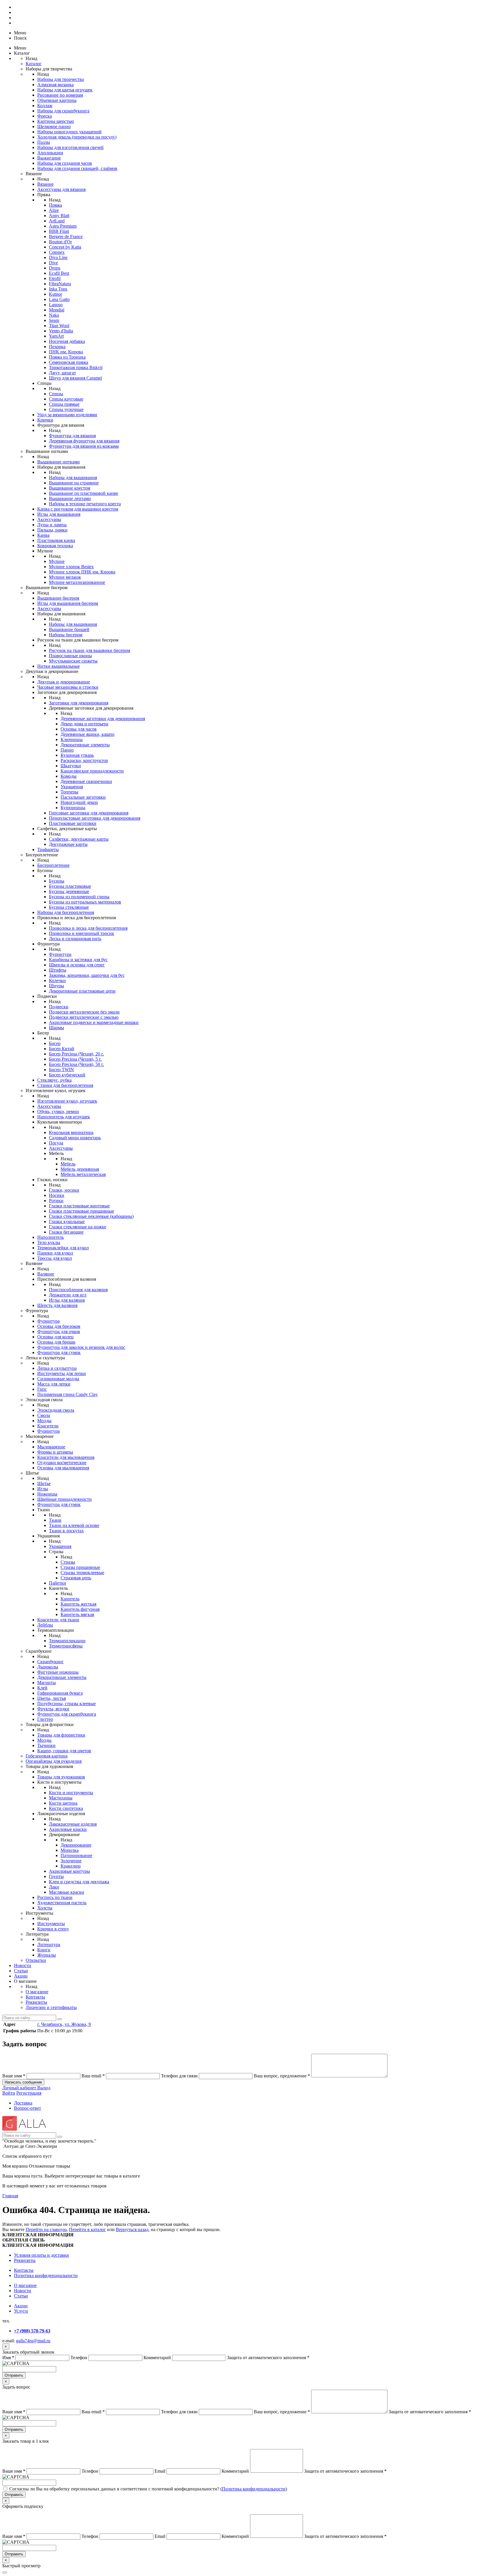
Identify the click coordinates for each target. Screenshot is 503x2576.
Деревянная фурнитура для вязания (84, 441)
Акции (21, 1976)
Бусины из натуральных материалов (85, 902)
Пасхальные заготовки (83, 797)
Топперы (69, 792)
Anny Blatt (59, 216)
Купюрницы (73, 808)
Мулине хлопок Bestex (71, 567)
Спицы (56, 394)
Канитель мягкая (77, 1614)
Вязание (45, 184)
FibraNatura (60, 284)
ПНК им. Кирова (66, 352)
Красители (48, 1426)
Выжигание (49, 158)
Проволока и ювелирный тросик (82, 933)
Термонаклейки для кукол (63, 1248)
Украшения (72, 787)
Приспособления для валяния (78, 1290)
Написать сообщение (23, 2082)
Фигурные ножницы (58, 1672)
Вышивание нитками (59, 462)
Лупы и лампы (52, 525)
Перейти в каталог (87, 2229)
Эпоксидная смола (56, 1410)
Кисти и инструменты (71, 1793)
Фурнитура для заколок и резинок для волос (81, 1347)
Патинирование (76, 1855)
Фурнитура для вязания (72, 436)
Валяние (46, 1274)
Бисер (55, 1043)
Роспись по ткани (55, 1897)
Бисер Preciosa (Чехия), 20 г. (76, 1054)
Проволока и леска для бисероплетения (88, 928)
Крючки (45, 420)
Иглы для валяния (67, 1300)
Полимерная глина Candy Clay (68, 1394)
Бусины (57, 881)
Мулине (57, 561)
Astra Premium (63, 226)
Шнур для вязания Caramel (75, 378)
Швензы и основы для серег (77, 965)
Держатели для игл (68, 1295)
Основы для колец (55, 1337)
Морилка (70, 1850)
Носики (57, 1195)
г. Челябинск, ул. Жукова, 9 (64, 2024)
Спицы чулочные (66, 409)
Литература (49, 1945)
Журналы (47, 1955)
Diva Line (58, 257)
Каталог (34, 64)
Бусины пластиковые (70, 886)
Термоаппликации (67, 1641)
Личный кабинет (20, 2088)
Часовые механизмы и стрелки (68, 687)
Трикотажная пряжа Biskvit (76, 367)
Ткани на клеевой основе (74, 1525)
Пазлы (44, 142)
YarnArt (56, 336)
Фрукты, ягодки (53, 1709)
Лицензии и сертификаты (51, 2007)
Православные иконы (70, 656)
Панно (67, 750)
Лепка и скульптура (57, 1368)
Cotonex (57, 252)
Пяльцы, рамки (52, 530)
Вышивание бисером (58, 598)
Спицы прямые (64, 404)
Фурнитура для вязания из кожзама (84, 446)
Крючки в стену (53, 1929)
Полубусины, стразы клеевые (67, 1704)
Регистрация (29, 2093)
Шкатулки (71, 766)
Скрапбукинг (51, 1662)
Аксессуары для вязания (61, 189)
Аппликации (50, 153)
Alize (54, 210)
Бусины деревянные (69, 891)
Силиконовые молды (58, 1379)
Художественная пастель (62, 1903)
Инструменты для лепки (62, 1373)
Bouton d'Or (60, 242)
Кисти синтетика (66, 1808)
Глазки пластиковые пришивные (82, 1211)
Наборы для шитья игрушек (65, 90)
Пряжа (55, 205)
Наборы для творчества (61, 79)
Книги (44, 1950)
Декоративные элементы (85, 745)
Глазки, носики (64, 1190)
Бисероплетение (53, 865)
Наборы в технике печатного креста (85, 504)
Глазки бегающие (66, 1232)
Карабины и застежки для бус (78, 960)
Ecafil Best (59, 273)
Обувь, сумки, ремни (58, 1111)
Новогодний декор (79, 802)
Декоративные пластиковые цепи (82, 991)
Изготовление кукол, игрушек (67, 1101)
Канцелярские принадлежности (92, 771)
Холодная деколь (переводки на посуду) (77, 137)
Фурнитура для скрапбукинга (67, 1714)
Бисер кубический (67, 1075)
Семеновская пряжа (69, 362)
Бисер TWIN (61, 1070)
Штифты (58, 970)
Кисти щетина (63, 1803)
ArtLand (57, 221)
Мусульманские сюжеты (73, 661)
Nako (54, 315)
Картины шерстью (56, 121)
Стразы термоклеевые (82, 1573)
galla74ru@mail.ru (33, 2341)
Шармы (56, 1028)
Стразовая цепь (76, 1578)
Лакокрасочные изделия (73, 1824)
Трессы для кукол (55, 1258)
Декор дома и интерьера (84, 724)
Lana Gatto (59, 299)
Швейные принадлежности (64, 1499)
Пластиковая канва (56, 540)
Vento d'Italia (61, 331)
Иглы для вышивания (59, 514)
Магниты (47, 1683)
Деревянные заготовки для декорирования (103, 719)
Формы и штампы (55, 1452)
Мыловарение (51, 1447)
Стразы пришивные (80, 1567)
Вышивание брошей (69, 629)
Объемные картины (57, 100)
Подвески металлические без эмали (84, 1012)
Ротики (56, 1201)
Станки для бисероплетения (65, 1085)
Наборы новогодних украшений (69, 132)
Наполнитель (51, 1237)
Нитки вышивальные (59, 666)
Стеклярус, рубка (54, 1080)
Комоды (69, 776)
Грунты (56, 1876)
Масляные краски (67, 1892)
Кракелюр (71, 1866)
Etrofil (55, 278)
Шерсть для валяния (57, 1305)
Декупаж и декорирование (64, 682)
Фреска (45, 116)
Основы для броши (56, 1342)
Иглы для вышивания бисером (68, 603)
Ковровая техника (55, 546)
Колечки (57, 980)
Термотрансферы (66, 1646)
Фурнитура (60, 954)
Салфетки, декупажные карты (79, 839)
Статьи (21, 1971)
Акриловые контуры (69, 1871)
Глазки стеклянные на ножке (78, 1227)
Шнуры (56, 986)
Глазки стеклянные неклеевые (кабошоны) (91, 1216)
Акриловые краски (68, 1829)
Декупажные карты (68, 844)
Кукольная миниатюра (71, 1132)
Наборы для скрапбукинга (63, 111)
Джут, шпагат (62, 373)
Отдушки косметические (62, 1462)
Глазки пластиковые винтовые (79, 1206)
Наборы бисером (66, 635)
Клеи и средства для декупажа (79, 1882)
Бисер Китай (62, 1049)
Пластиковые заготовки (73, 823)
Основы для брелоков (59, 1326)
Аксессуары (49, 519)
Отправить (14, 2375)
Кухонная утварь (77, 755)
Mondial (57, 310)
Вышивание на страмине (74, 483)
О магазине (37, 1992)
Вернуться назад (132, 2229)
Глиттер (45, 1719)
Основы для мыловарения (63, 1468)
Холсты (45, 1908)
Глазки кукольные (67, 1221)
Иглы (43, 1489)
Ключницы (72, 739)
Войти (9, 2093)
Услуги (21, 2311)
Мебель (68, 1164)
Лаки (54, 1887)
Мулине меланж (65, 577)
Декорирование (76, 1845)
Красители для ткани (58, 1620)
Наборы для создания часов (65, 163)
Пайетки (57, 1583)
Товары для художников (61, 1777)
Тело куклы (49, 1242)
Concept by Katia (65, 247)
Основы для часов (79, 729)
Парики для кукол (55, 1253)
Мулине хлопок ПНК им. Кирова (82, 572)
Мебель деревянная (80, 1169)
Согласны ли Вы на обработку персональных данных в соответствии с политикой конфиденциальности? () (148, 2489)
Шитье (44, 1483)
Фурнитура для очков (59, 1332)
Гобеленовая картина (47, 1756)
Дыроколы (48, 1667)
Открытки (36, 1960)
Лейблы (45, 1625)
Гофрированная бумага (60, 1693)
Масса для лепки (54, 1384)
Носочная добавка (67, 341)
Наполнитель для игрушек (64, 1117)
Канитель (70, 1599)
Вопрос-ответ (28, 2108)
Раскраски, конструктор (84, 760)
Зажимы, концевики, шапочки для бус (87, 975)
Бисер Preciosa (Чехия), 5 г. (75, 1059)
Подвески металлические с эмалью (84, 1017)
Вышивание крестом (70, 488)
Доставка (23, 2103)
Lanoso (56, 305)
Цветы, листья (52, 1698)
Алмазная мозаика (55, 85)
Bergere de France (66, 236)
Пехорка (57, 347)
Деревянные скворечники (86, 781)
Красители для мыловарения (66, 1457)
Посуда (56, 1143)
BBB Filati (59, 231)
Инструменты (51, 1924)
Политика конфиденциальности (46, 2275)
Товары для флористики (61, 1735)
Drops (55, 268)
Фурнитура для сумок (59, 1352)
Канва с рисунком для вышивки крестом (78, 509)
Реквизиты (36, 2002)
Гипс (42, 1389)
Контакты (35, 1997)
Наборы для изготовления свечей (70, 147)
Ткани (55, 1520)
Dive (53, 263)
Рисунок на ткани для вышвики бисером (90, 650)
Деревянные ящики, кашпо (87, 734)
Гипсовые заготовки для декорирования (89, 813)
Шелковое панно (54, 126)
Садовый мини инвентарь (75, 1138)
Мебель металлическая (83, 1174)
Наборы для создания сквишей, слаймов (77, 168)
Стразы (68, 1562)
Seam (54, 320)
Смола (44, 1415)
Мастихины (61, 1798)
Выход (44, 2088)
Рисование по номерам (60, 95)
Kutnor (55, 294)
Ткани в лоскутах (66, 1531)
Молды (44, 1421)
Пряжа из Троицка (67, 357)
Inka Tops (58, 289)
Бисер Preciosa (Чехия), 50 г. (76, 1064)
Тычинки (46, 1745)
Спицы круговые (66, 399)
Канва (43, 535)
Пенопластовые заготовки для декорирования (95, 818)
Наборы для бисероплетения (66, 912)
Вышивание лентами (70, 498)
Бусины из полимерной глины (79, 897)
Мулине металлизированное (77, 582)
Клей (42, 1688)
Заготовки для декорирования (79, 703)
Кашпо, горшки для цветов (64, 1751)
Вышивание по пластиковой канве (84, 493)
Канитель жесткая (78, 1604)
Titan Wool (59, 326)
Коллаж (45, 106)
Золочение (71, 1861)
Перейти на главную (46, 2229)
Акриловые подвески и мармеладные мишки (94, 1022)
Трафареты (48, 849)
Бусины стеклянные (69, 907)
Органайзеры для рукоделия (54, 1761)
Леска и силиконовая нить (75, 939)
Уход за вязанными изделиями (67, 415)
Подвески (59, 1007)
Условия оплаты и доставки (41, 2255)
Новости (23, 1965)
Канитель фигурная (80, 1609)
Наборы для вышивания (73, 478)
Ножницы (47, 1494)
